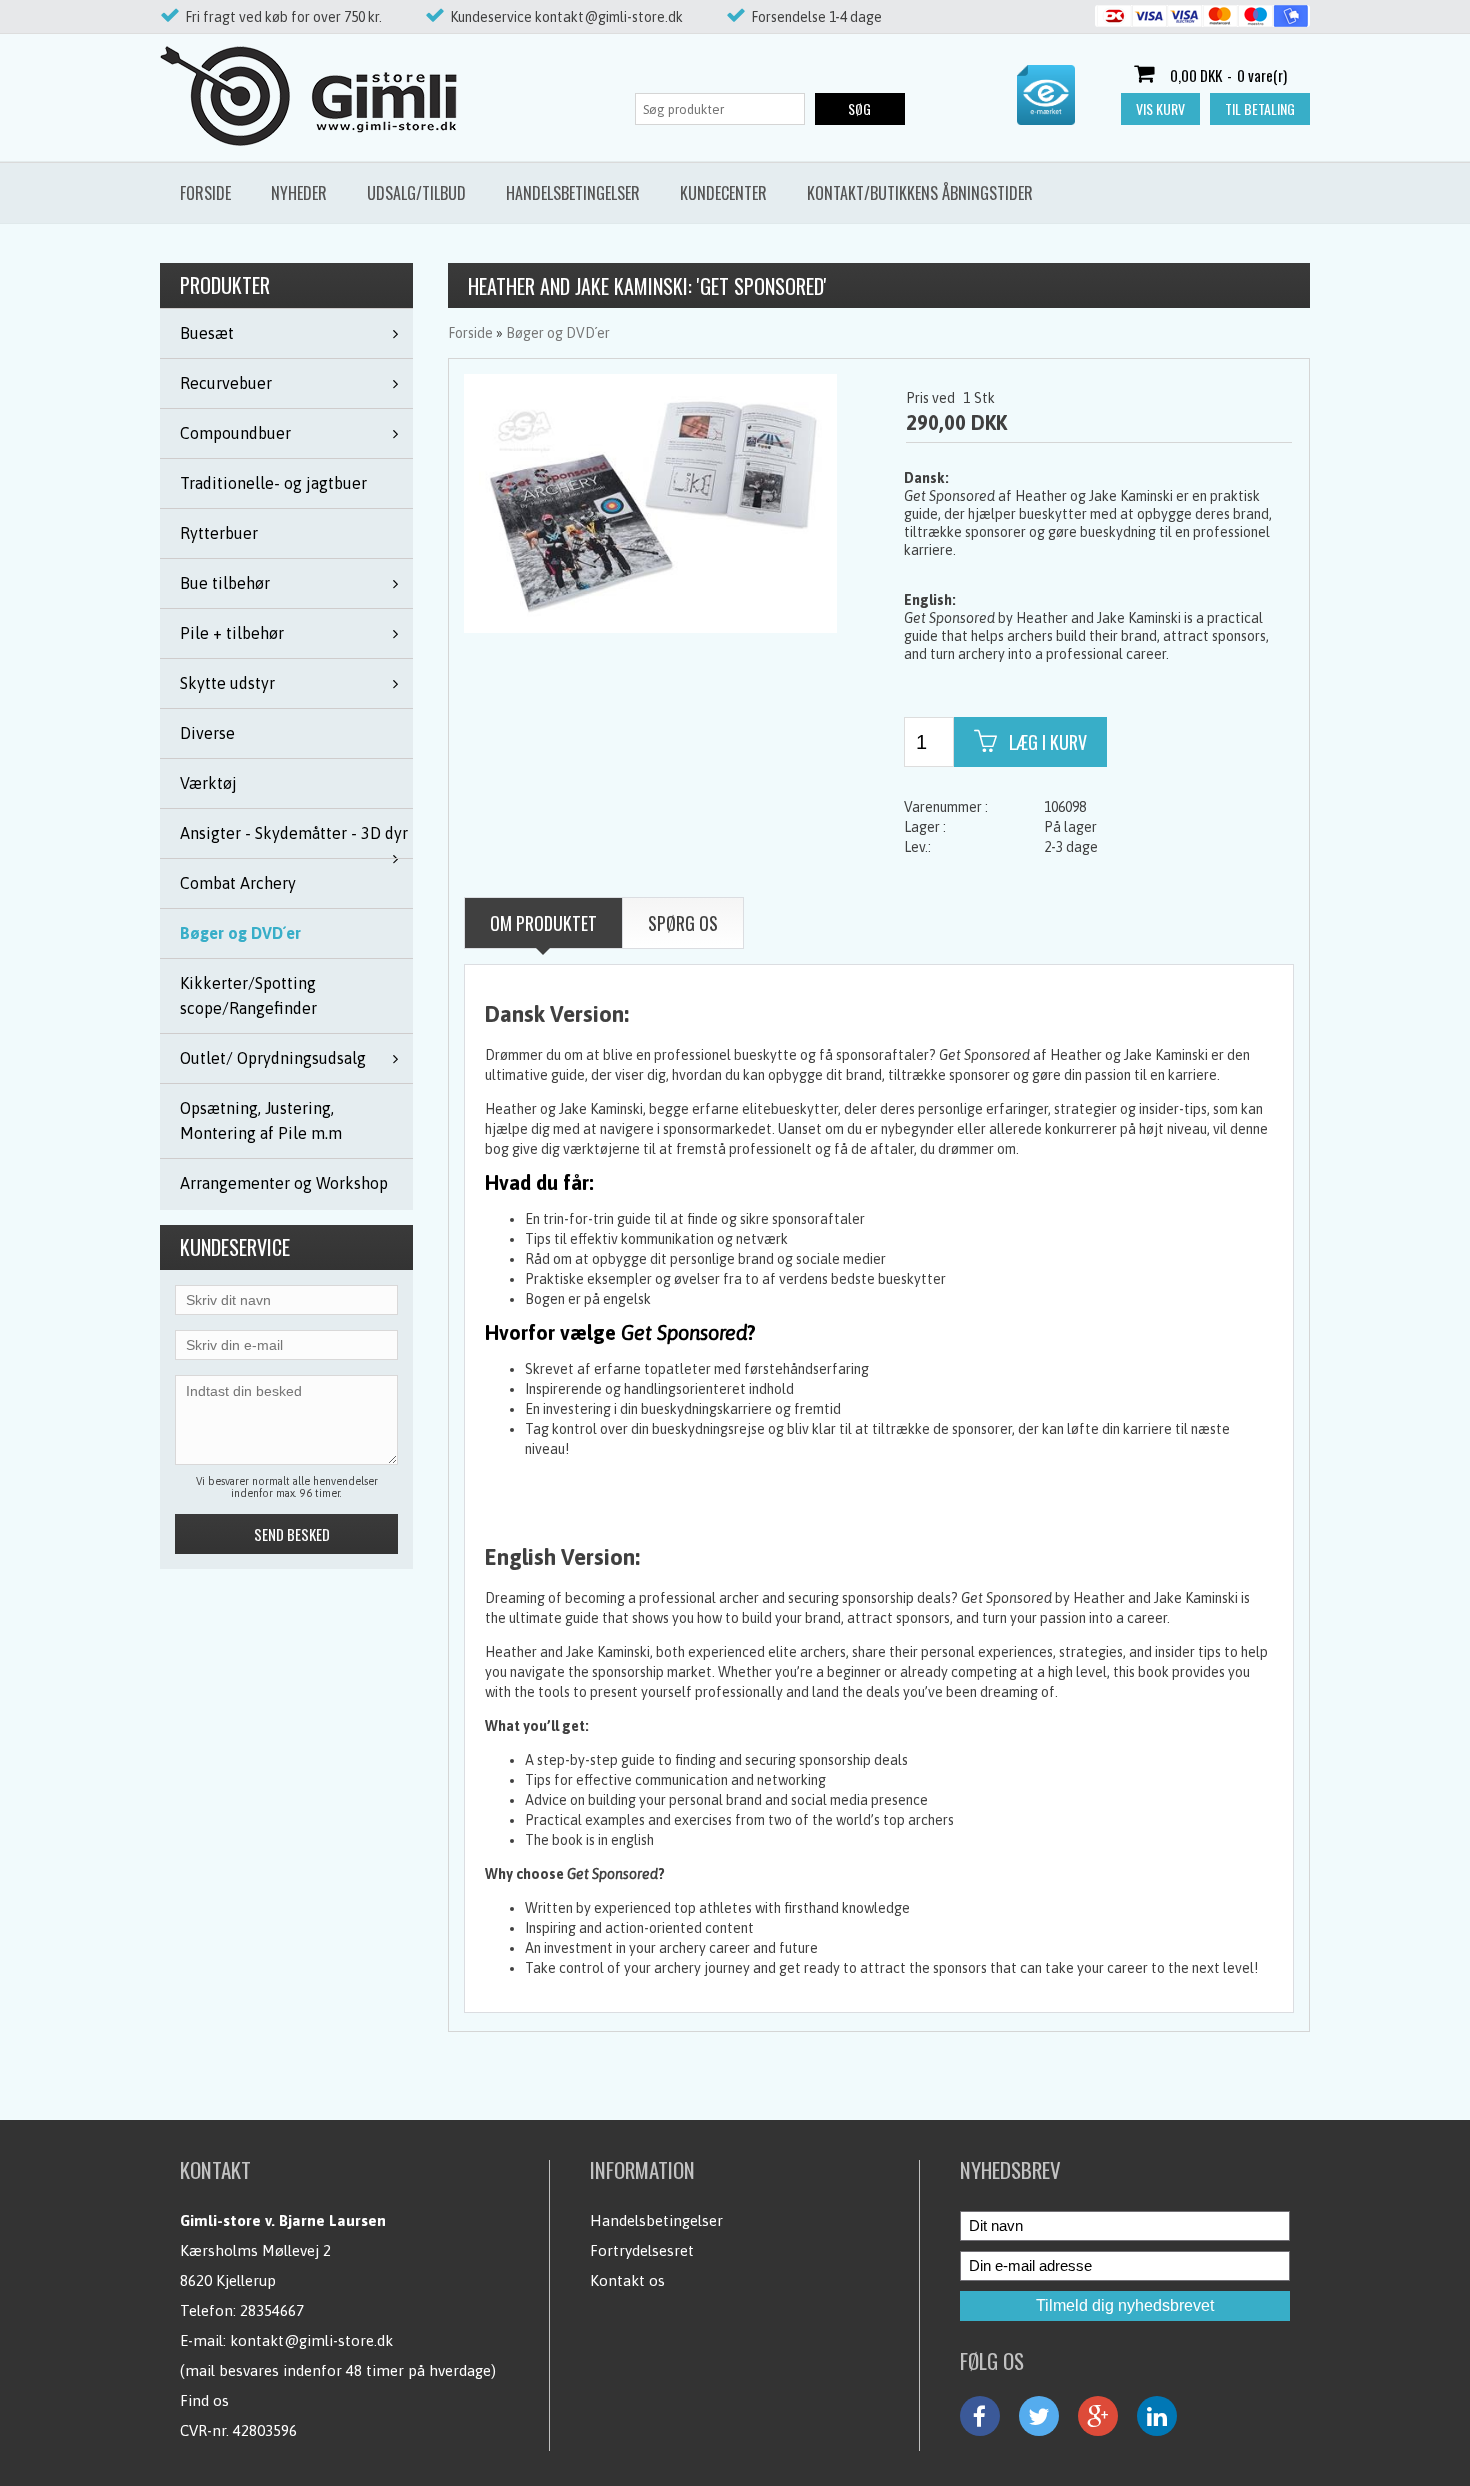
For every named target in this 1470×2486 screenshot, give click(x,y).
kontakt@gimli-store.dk (311, 2340)
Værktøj (208, 783)
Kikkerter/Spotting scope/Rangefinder (248, 995)
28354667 (272, 2310)
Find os (204, 2400)
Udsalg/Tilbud (416, 193)
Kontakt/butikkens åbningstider (920, 193)
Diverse (207, 733)
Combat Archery (238, 883)
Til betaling (1260, 108)
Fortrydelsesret (642, 2250)
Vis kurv (1160, 108)
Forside (205, 193)
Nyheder (299, 193)
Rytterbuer (219, 533)
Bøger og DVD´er (240, 933)
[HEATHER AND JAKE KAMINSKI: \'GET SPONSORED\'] (651, 502)
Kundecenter (723, 193)
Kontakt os (627, 2280)
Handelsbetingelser (573, 193)
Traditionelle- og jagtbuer (273, 483)
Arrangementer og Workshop (284, 1183)
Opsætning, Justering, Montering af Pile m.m (261, 1120)
